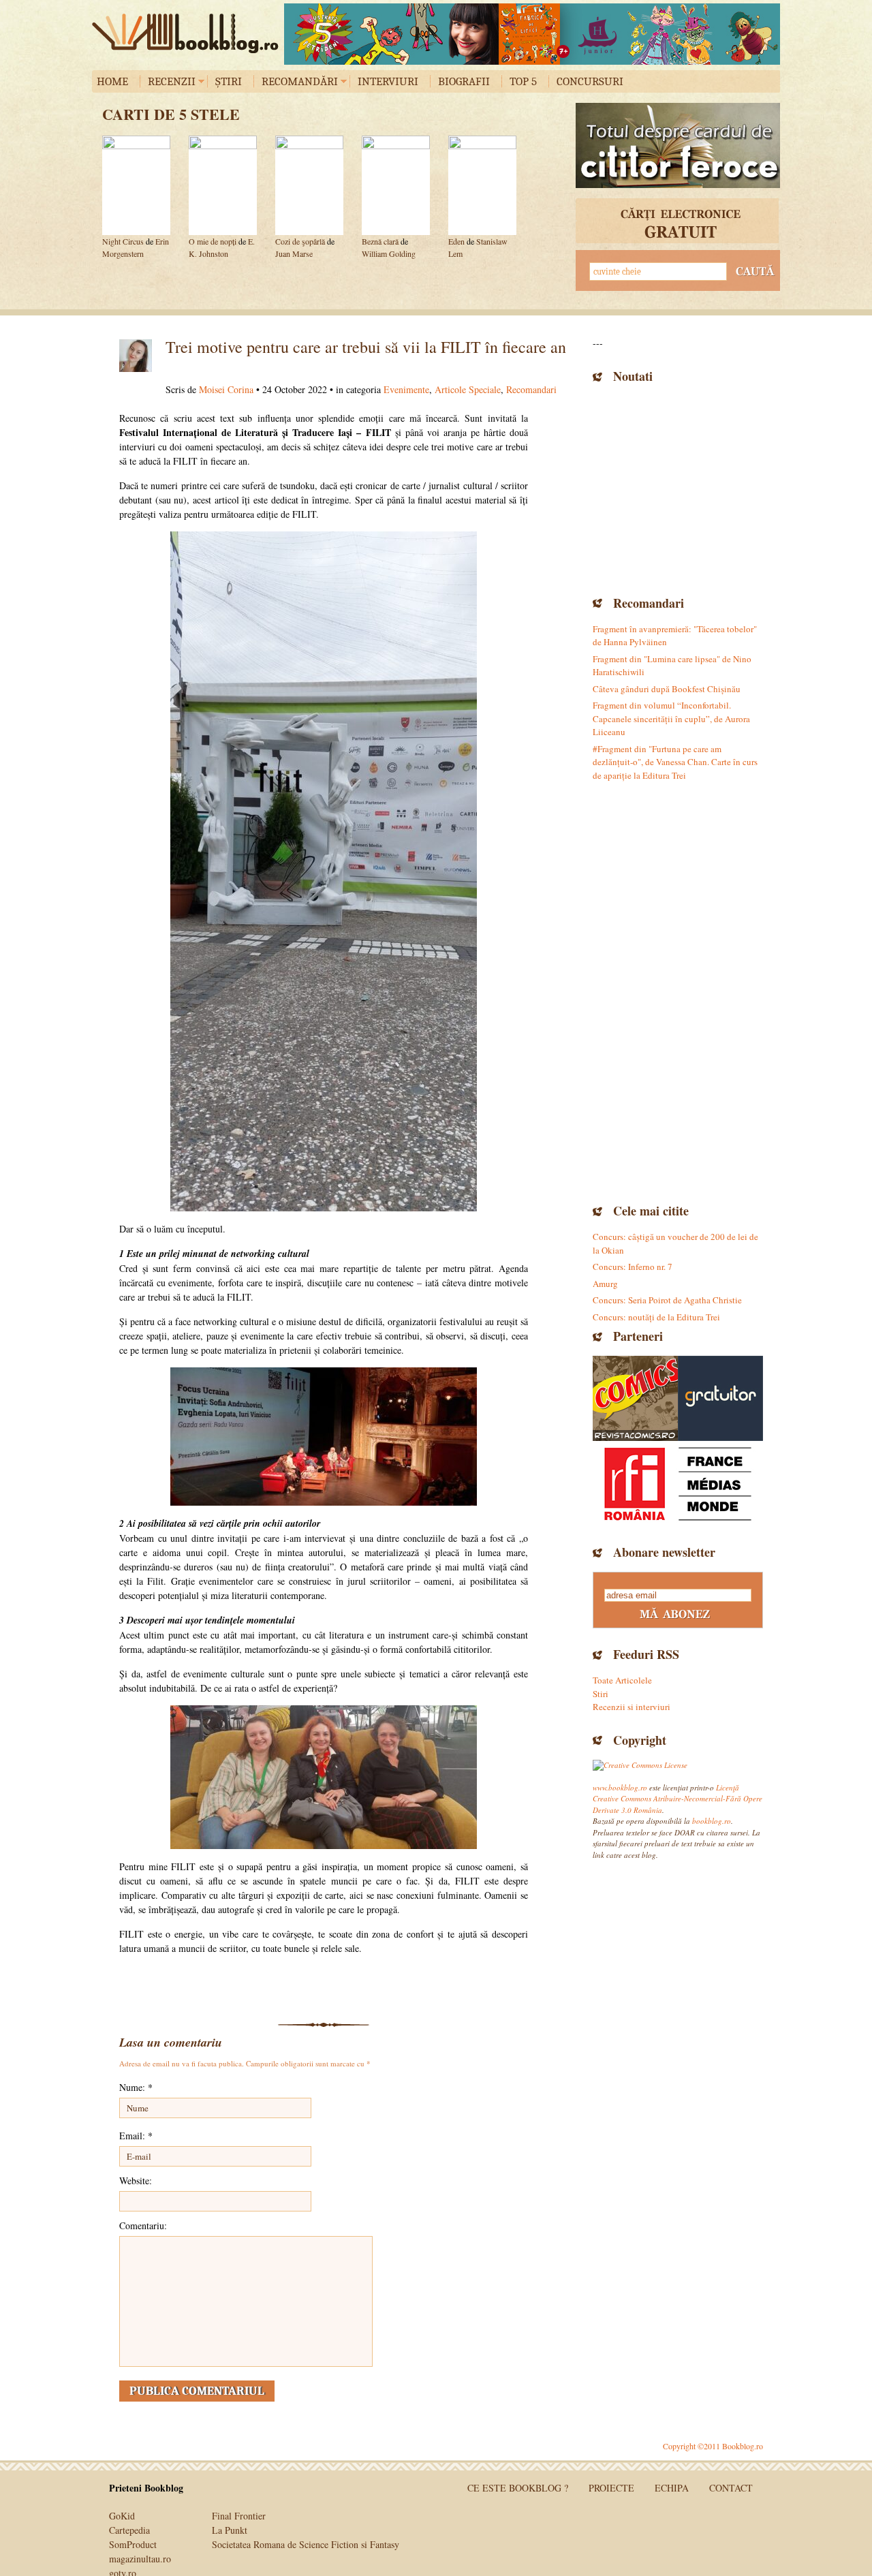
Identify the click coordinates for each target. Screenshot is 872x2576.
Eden (456, 241)
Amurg (605, 1284)
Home (112, 81)
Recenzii (172, 81)
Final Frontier (239, 2516)
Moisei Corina (226, 389)
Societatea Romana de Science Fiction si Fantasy (306, 2544)
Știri (229, 81)
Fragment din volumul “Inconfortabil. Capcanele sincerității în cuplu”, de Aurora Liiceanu (671, 718)
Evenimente (406, 389)
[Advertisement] (678, 488)
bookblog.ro (189, 33)
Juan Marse (294, 253)
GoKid (122, 2516)
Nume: (136, 2087)
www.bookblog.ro (620, 1787)
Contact (731, 2488)
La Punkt (230, 2530)
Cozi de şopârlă (300, 241)
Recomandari (531, 389)
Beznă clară (380, 241)
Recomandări (300, 81)
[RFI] (678, 1484)
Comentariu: (143, 2225)
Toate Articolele (622, 1680)
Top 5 (523, 81)
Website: (136, 2181)
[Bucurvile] (532, 34)
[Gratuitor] (720, 1398)
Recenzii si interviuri (632, 1707)
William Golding (389, 253)
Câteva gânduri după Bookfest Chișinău (667, 689)
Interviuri (388, 81)
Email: (136, 2136)
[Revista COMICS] (635, 1398)
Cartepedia (129, 2530)
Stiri (601, 1694)
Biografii (464, 81)
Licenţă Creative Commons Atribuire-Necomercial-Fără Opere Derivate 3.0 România (678, 1799)
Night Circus (123, 241)
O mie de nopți (214, 241)
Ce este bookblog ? (518, 2488)
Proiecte (611, 2488)
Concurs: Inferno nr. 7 (633, 1267)
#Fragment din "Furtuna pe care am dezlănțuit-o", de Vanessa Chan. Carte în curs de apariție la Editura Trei (675, 762)
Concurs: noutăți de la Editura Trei (656, 1317)
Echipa (672, 2488)
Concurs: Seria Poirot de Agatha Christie (667, 1300)
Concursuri (590, 81)
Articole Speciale (468, 389)
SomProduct (133, 2544)
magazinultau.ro (140, 2559)
